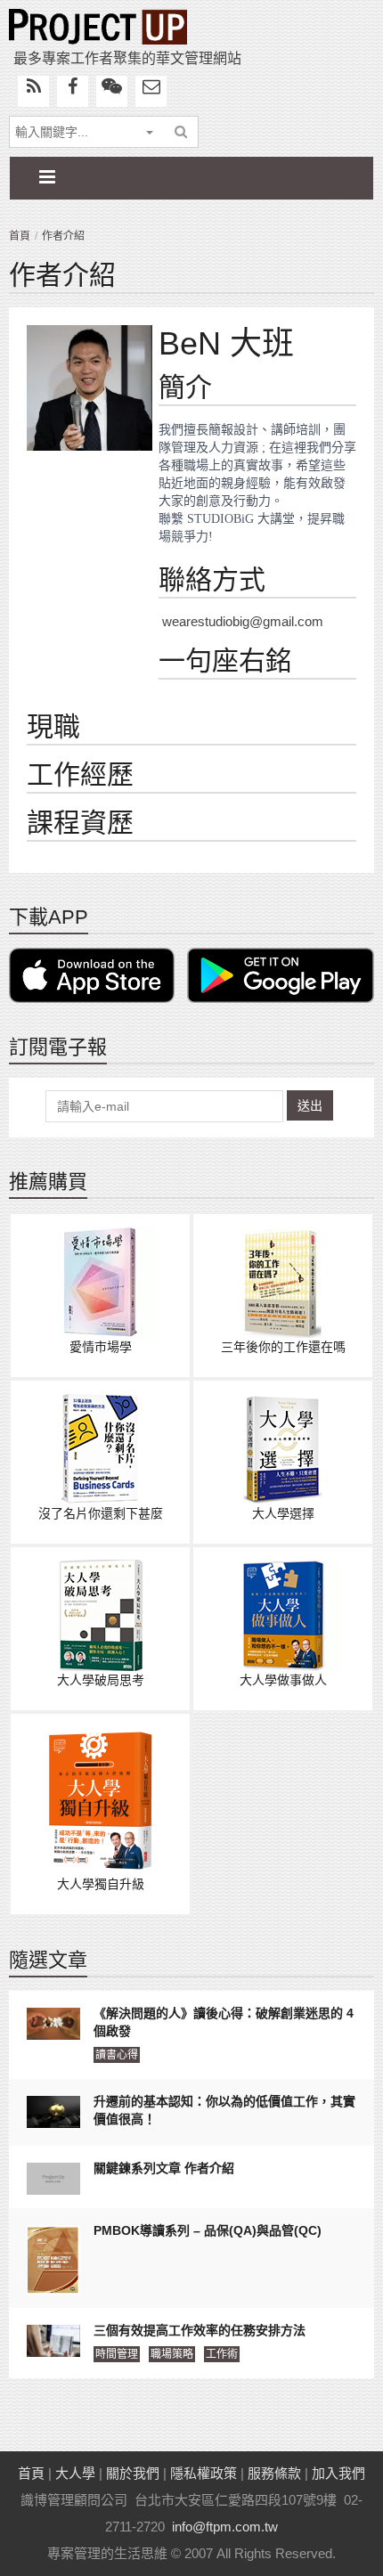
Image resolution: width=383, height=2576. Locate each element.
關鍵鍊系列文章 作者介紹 (164, 2168)
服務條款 (274, 2473)
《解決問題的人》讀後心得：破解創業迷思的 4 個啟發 (224, 2022)
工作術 (222, 2354)
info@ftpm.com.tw (225, 2527)
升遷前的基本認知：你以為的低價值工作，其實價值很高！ (224, 2110)
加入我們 (338, 2473)
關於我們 (133, 2473)
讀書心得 (117, 2055)
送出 (310, 1105)
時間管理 (117, 2354)
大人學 (75, 2473)
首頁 (20, 236)
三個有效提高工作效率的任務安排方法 (200, 2330)
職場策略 (172, 2354)
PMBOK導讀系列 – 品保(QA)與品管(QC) (208, 2230)
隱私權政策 (204, 2473)
